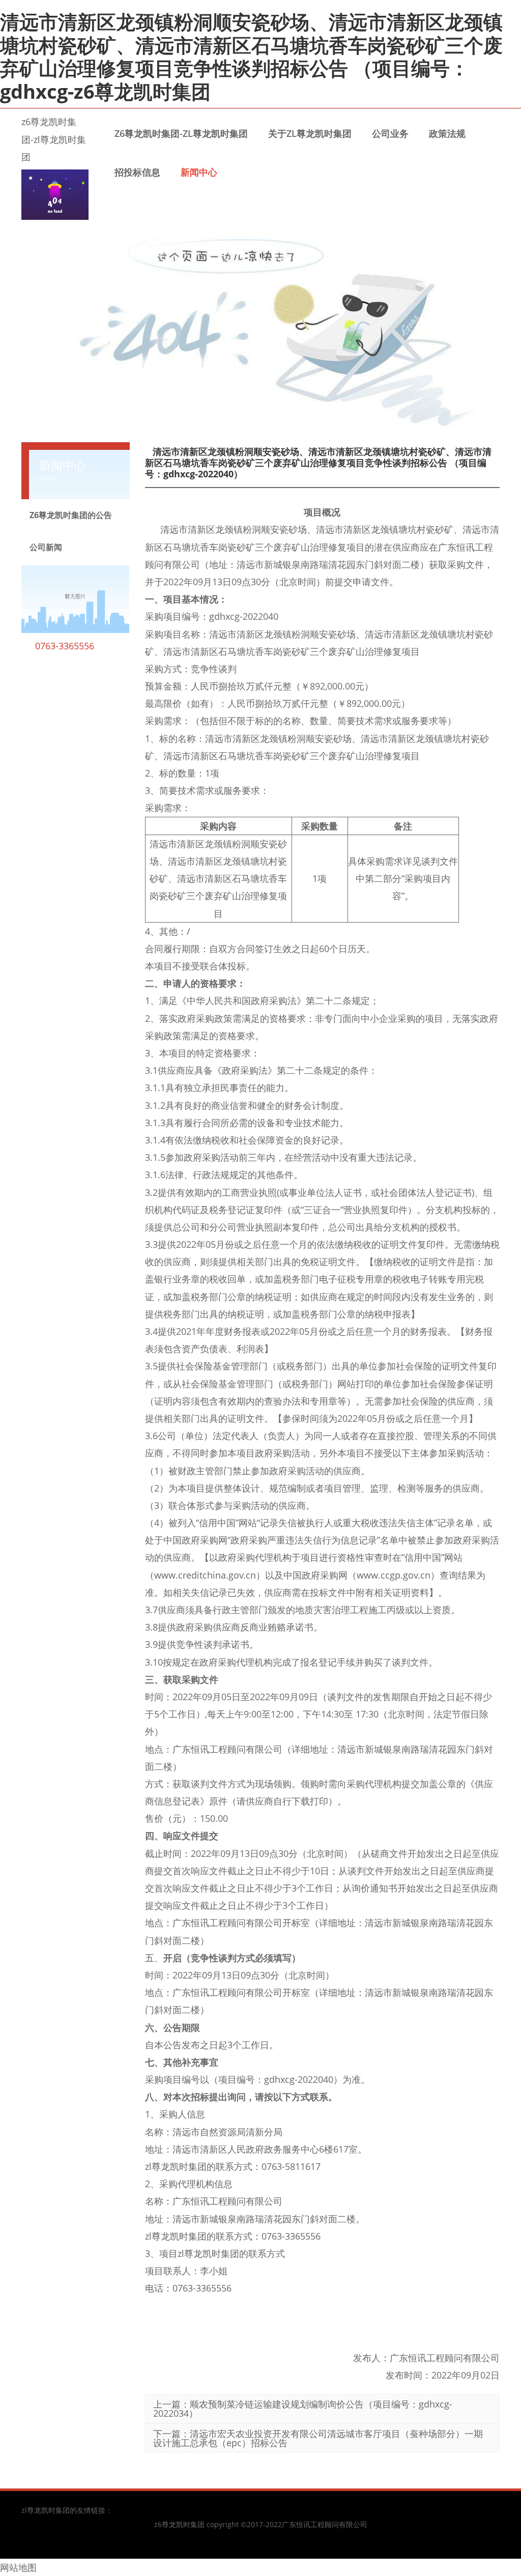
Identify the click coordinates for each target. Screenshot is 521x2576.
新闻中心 (199, 172)
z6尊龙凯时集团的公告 (71, 515)
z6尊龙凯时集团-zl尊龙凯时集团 (54, 139)
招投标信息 (137, 172)
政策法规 (447, 133)
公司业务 (390, 133)
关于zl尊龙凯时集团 (310, 133)
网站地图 (18, 2567)
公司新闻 (46, 547)
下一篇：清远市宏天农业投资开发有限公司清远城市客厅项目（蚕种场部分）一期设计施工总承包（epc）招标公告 (318, 2438)
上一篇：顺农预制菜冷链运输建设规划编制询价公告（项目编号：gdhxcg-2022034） (303, 2409)
